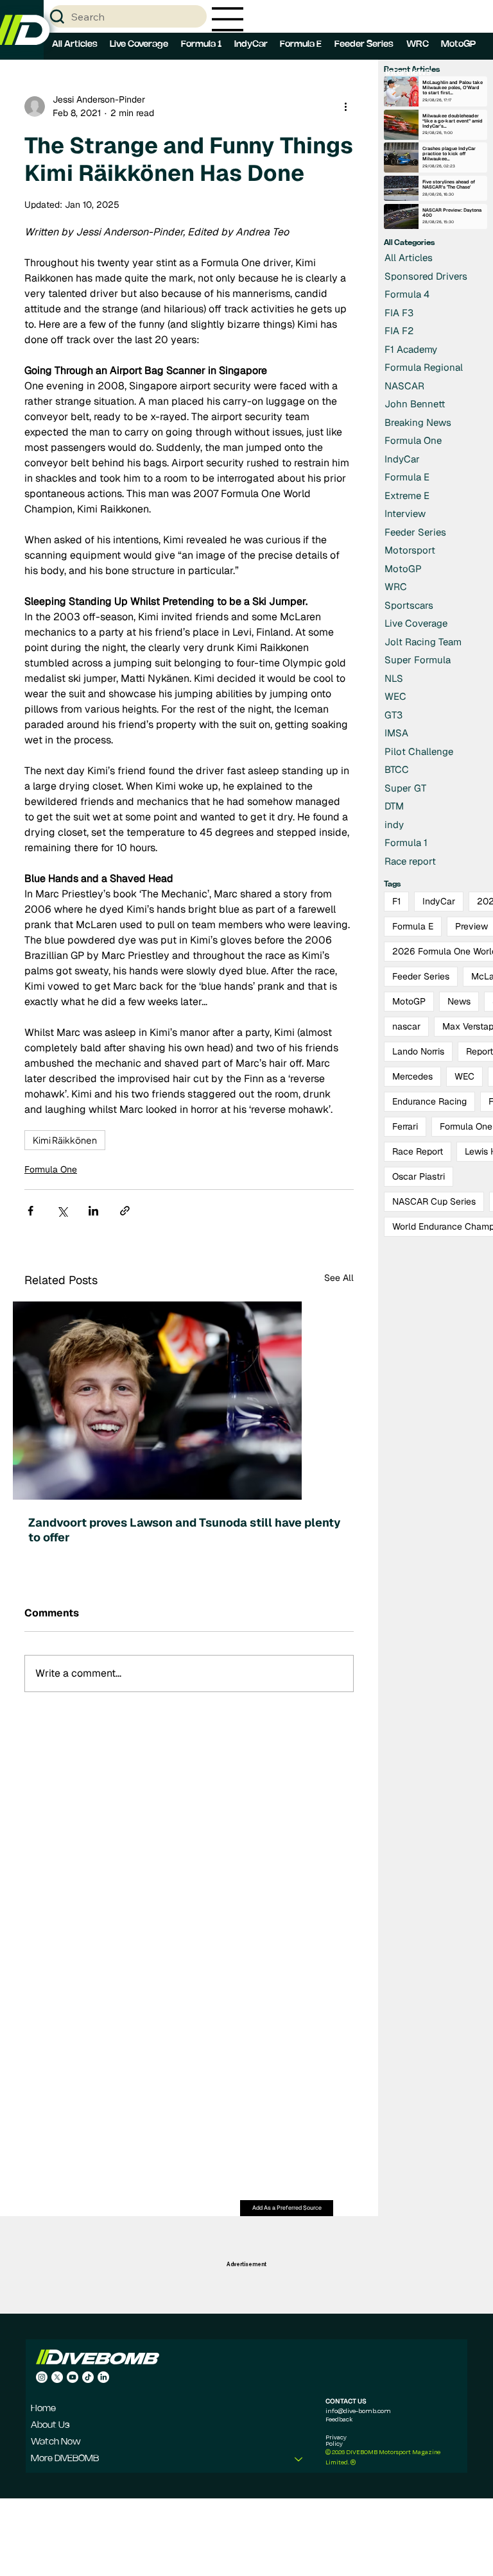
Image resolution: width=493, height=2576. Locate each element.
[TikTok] (88, 2377)
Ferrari (405, 1126)
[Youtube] (73, 2377)
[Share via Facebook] (30, 1211)
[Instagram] (42, 2377)
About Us (50, 2426)
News (459, 1001)
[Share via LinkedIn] (93, 1211)
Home (43, 2409)
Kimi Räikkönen (65, 1140)
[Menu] (228, 19)
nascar (406, 1026)
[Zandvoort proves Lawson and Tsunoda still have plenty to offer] (189, 1401)
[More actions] (346, 106)
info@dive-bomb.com (358, 2411)
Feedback (339, 2419)
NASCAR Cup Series (434, 1201)
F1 (396, 901)
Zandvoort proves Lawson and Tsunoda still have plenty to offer (185, 1530)
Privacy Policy (336, 2440)
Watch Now (56, 2442)
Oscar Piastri (419, 1176)
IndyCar (439, 901)
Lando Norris (418, 1051)
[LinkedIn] (103, 2377)
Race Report (418, 1151)
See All (339, 1278)
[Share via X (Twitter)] (62, 1211)
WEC (464, 1076)
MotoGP (409, 1001)
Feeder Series (421, 976)
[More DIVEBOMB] (299, 2459)
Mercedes (412, 1076)
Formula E (413, 926)
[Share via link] (125, 1211)
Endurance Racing (429, 1101)
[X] (57, 2377)
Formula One (51, 1169)
